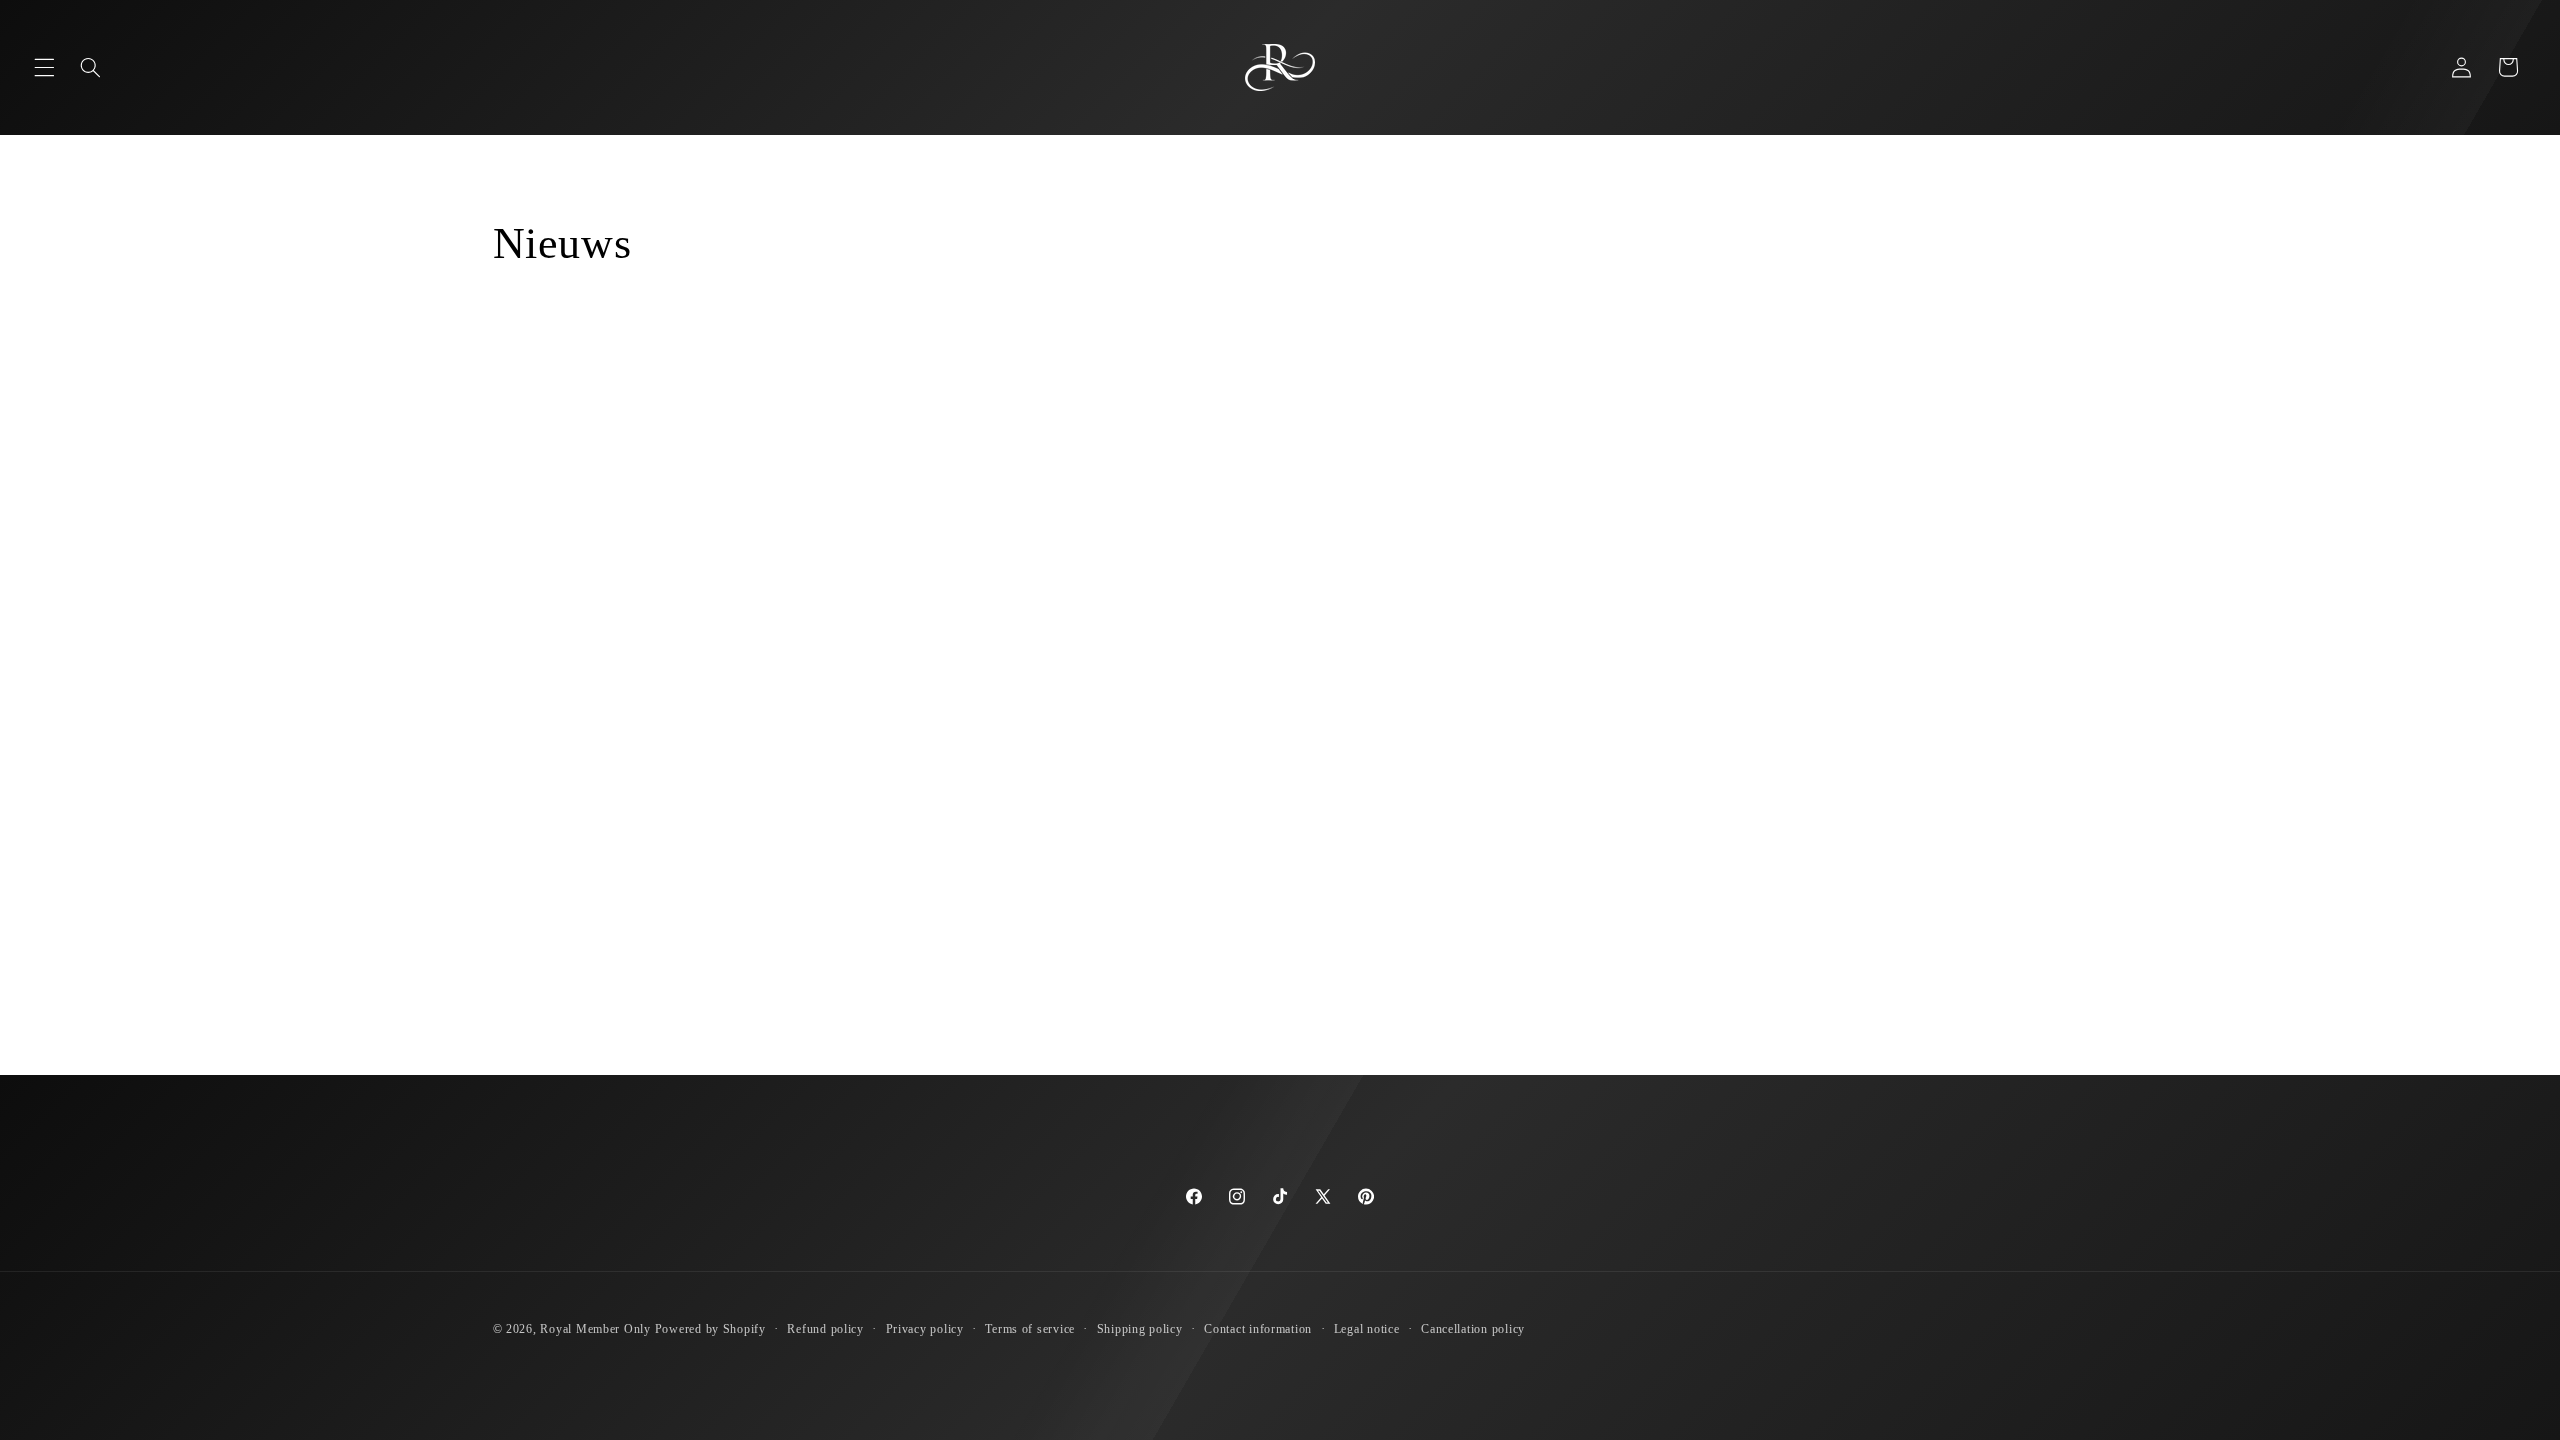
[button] (44, 67)
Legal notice (1367, 1329)
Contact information (1258, 1329)
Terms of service (1030, 1329)
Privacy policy (925, 1329)
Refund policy (825, 1329)
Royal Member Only (595, 1329)
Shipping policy (1140, 1329)
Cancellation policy (1473, 1329)
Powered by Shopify (710, 1329)
